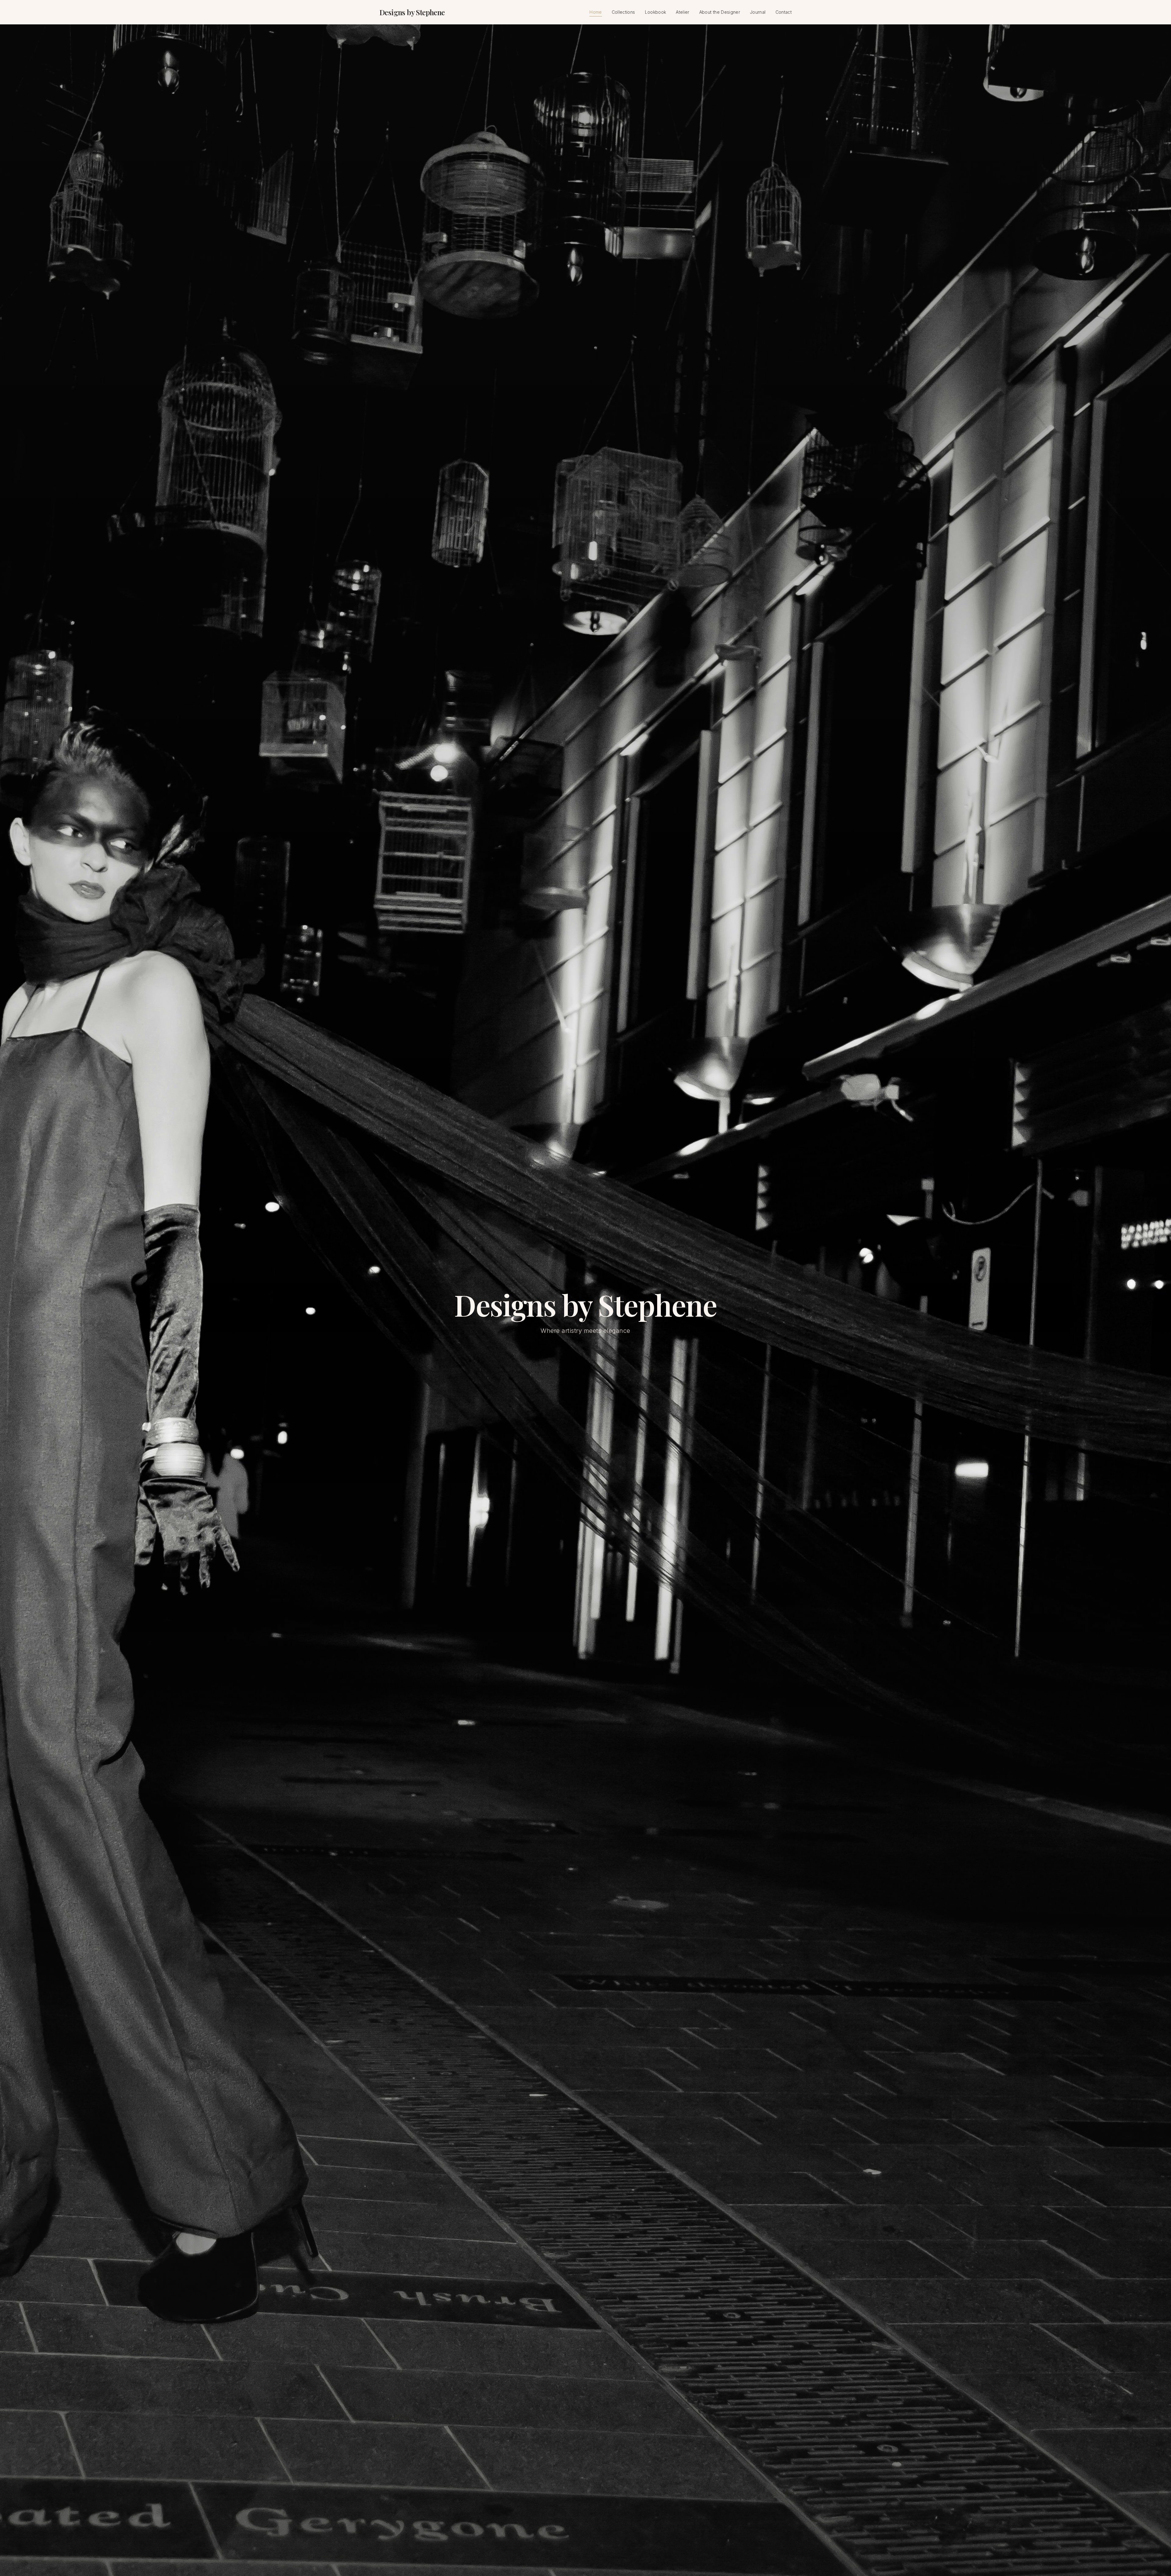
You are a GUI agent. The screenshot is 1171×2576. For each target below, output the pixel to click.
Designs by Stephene (412, 12)
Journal (758, 12)
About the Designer (720, 12)
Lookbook (656, 12)
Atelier (682, 12)
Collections (623, 12)
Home (596, 12)
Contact (784, 12)
